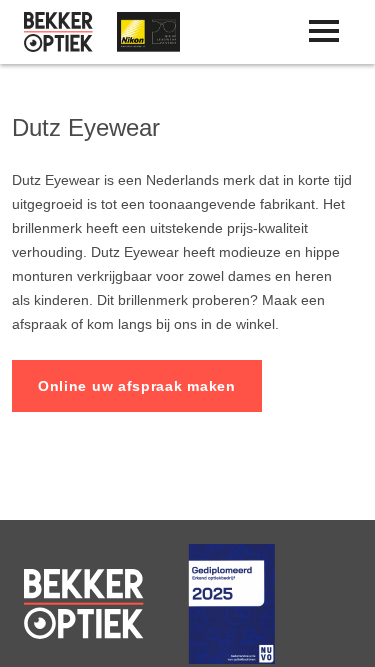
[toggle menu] (324, 31)
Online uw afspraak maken (137, 386)
